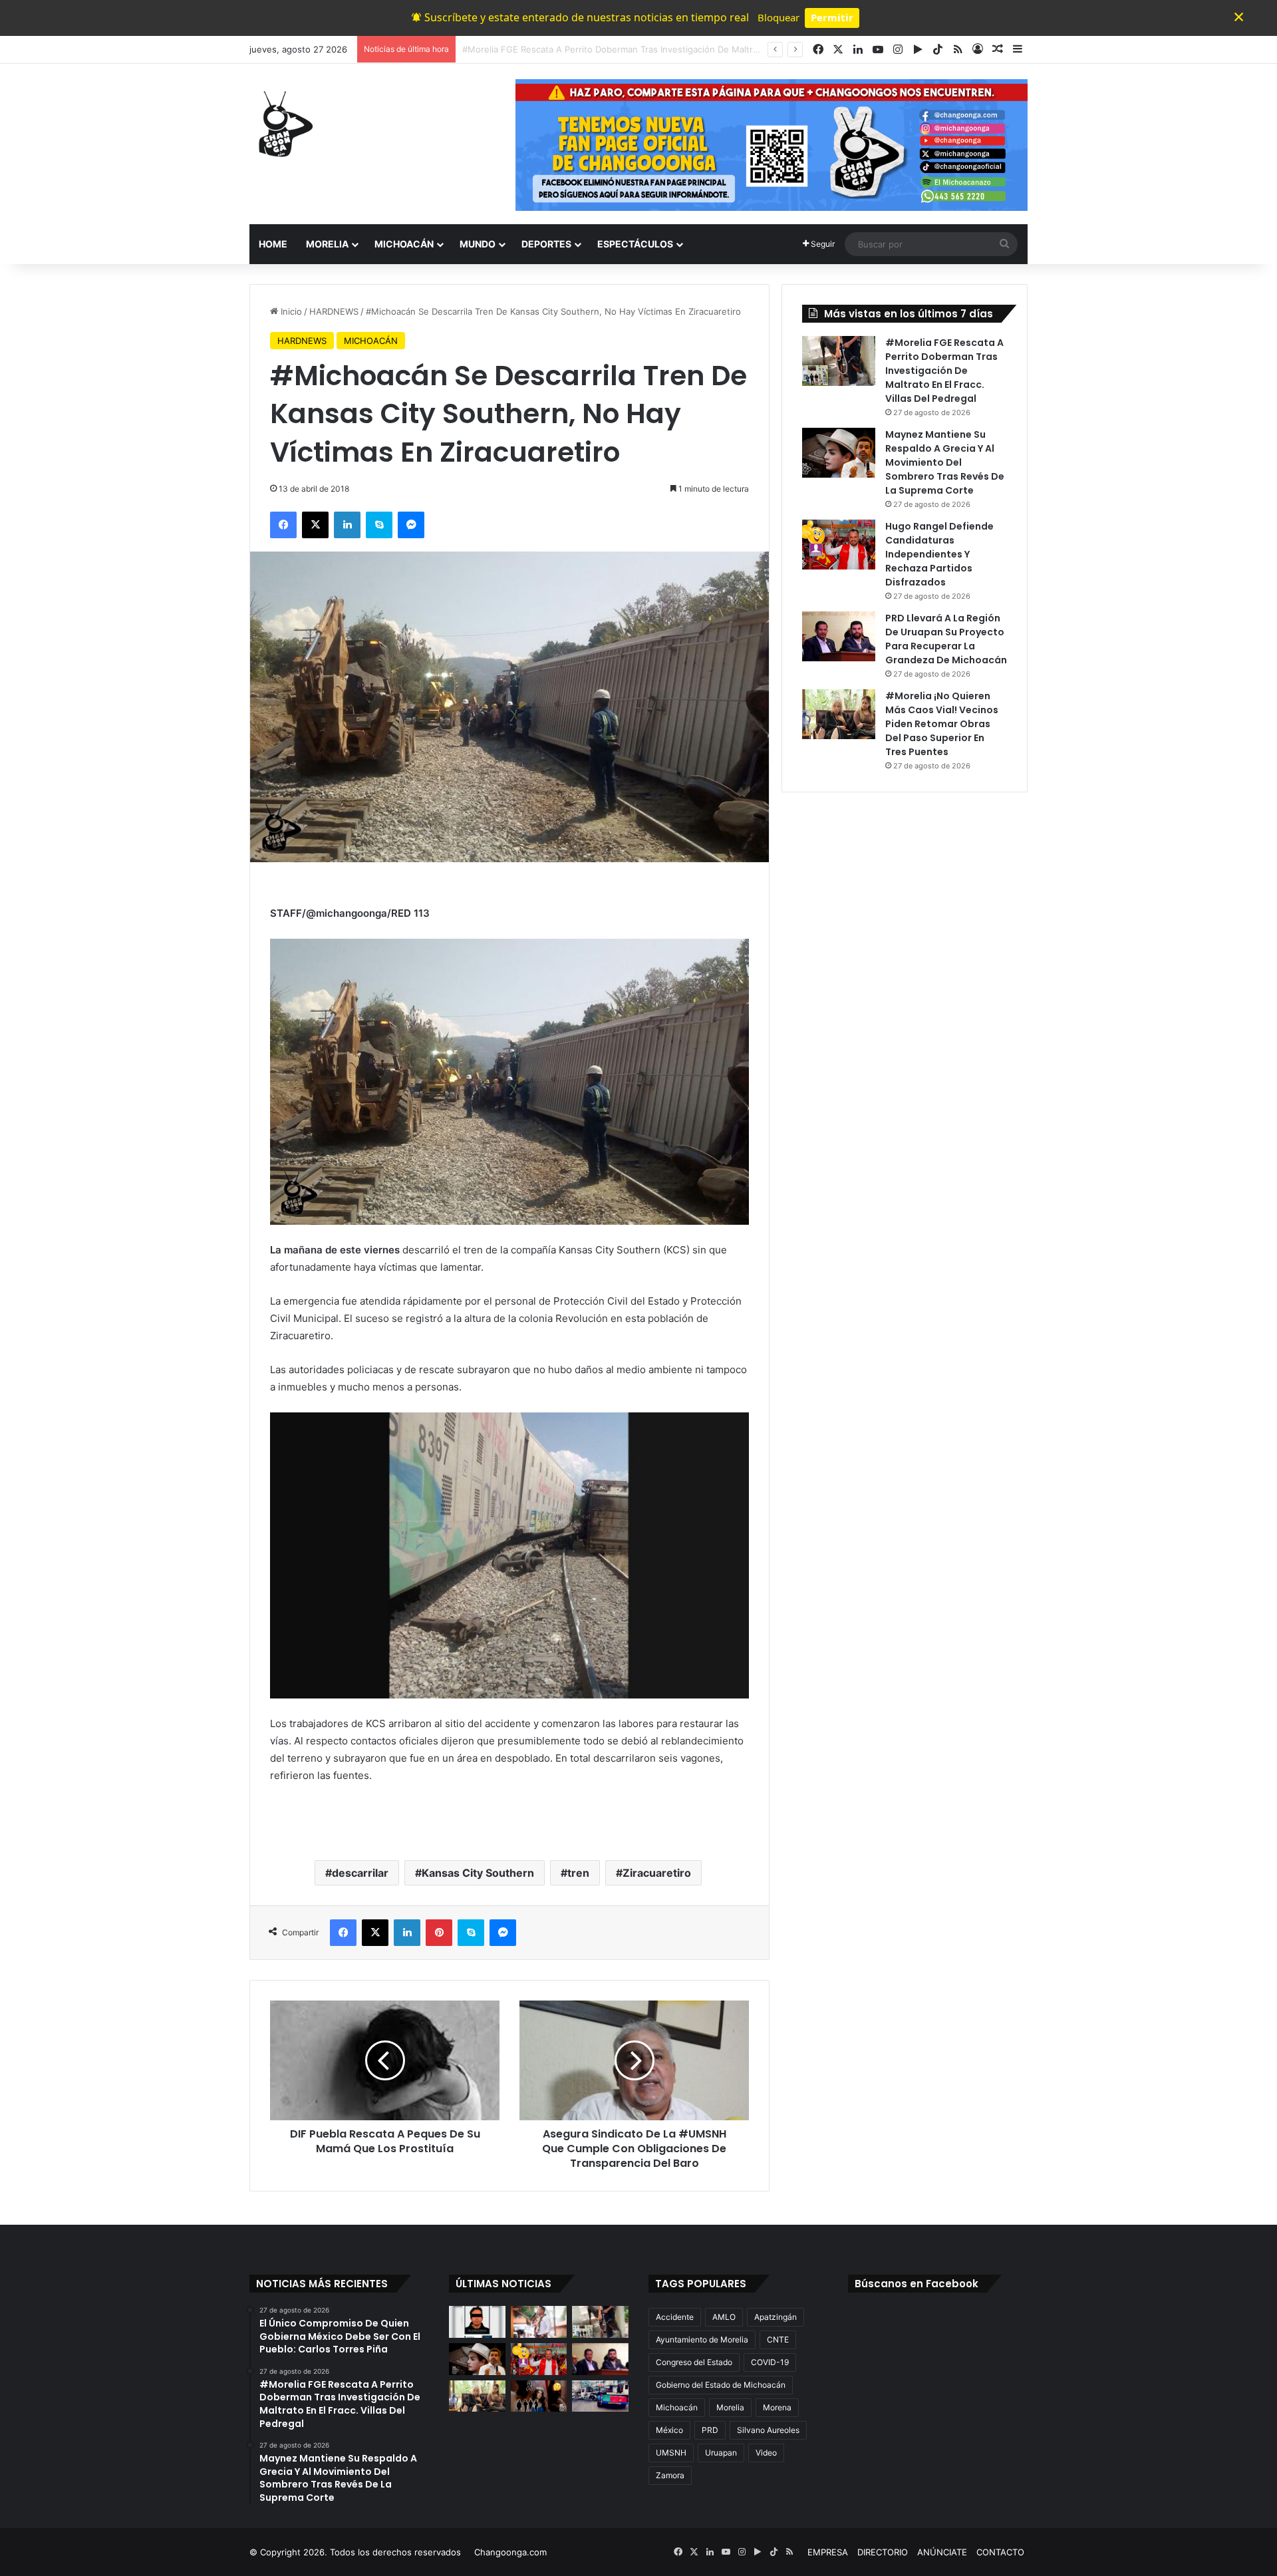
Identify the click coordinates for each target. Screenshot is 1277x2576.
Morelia (730, 2407)
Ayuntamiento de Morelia (702, 2339)
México (669, 2430)
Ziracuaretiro (657, 1873)
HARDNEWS (334, 311)
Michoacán (677, 2407)
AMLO (724, 2317)
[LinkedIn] (347, 525)
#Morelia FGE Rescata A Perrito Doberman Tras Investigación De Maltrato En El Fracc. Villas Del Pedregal (944, 371)
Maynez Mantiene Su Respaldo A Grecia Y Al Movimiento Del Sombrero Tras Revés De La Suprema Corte (680, 49)
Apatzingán (776, 2317)
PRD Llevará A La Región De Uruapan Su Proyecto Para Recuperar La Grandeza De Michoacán (946, 639)
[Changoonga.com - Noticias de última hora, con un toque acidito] (283, 124)
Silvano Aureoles (768, 2430)
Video (766, 2453)
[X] (315, 525)
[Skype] (379, 525)
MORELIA (327, 244)
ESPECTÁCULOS (635, 244)
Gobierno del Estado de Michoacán (721, 2385)
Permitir (832, 17)
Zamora (670, 2475)
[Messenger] (411, 525)
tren (578, 1873)
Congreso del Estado (694, 2362)
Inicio (290, 311)
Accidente (675, 2317)
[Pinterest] (439, 1933)
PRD (710, 2430)
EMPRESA (828, 2552)
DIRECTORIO (883, 2552)
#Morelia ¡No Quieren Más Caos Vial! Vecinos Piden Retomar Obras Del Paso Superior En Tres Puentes (942, 724)
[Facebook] (283, 525)
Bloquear (779, 17)
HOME (273, 244)
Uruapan (721, 2453)
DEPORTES (546, 244)
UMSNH (671, 2453)
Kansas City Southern (478, 1873)
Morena (777, 2407)
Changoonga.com (510, 2552)
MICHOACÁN (404, 244)
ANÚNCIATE (942, 2552)
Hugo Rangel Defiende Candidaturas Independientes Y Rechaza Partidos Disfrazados (939, 554)
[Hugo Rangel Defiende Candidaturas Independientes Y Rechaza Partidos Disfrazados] (839, 545)
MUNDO (478, 244)
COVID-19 (770, 2362)
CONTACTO (1000, 2552)
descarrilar (360, 1873)
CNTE (778, 2339)
